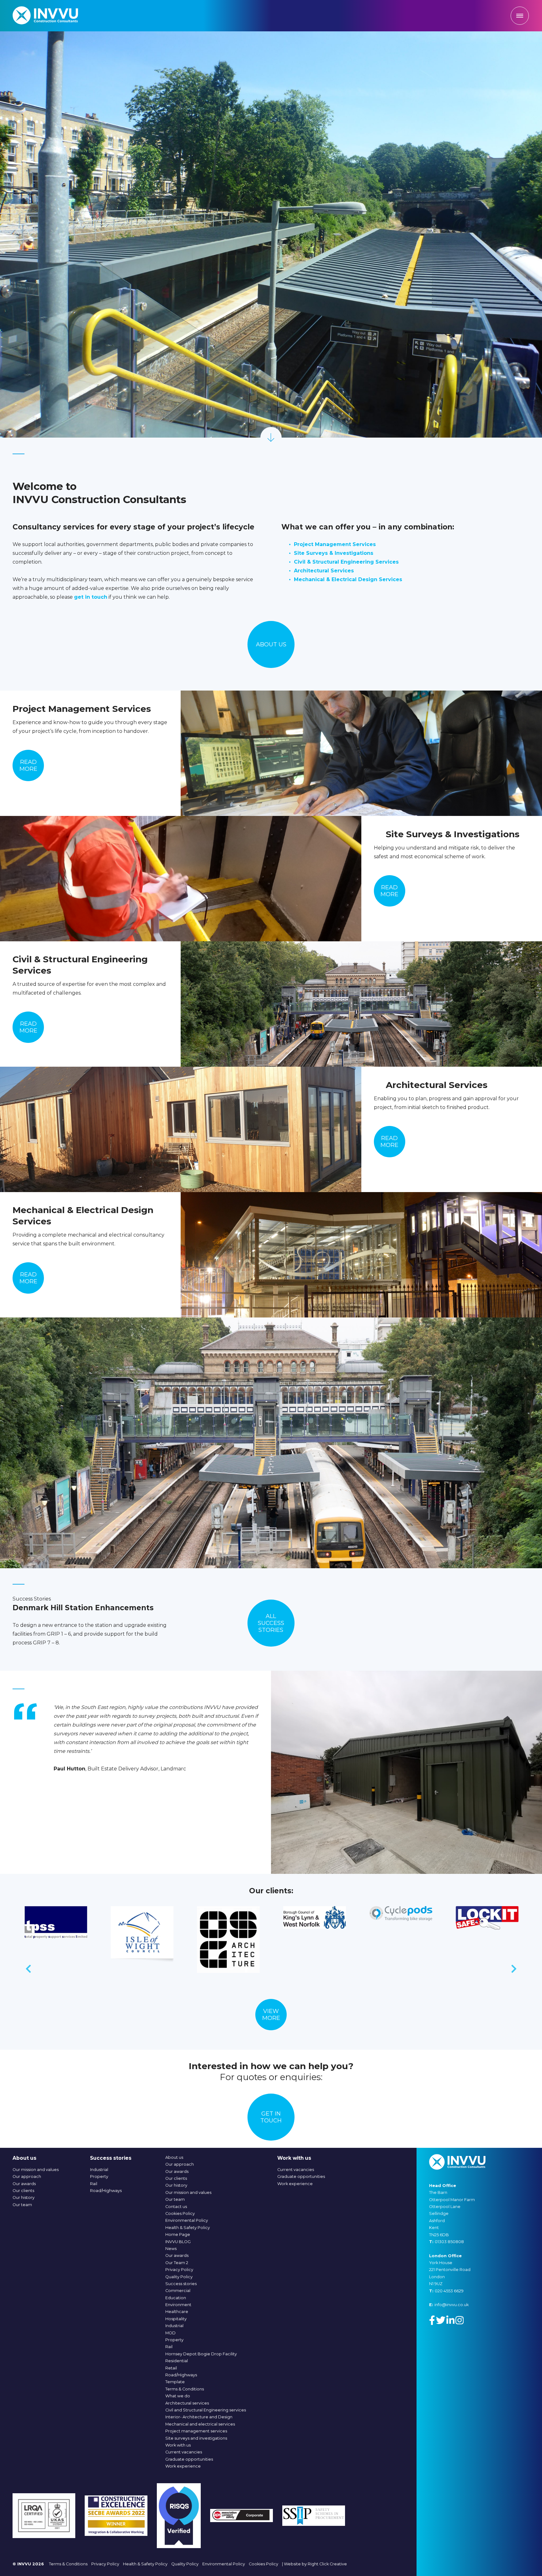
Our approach (27, 2176)
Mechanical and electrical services (200, 2424)
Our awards (24, 2184)
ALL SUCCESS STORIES (271, 1623)
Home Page (178, 2234)
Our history (24, 2197)
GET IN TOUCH (271, 2117)
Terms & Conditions (185, 2389)
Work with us (178, 2445)
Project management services (196, 2431)
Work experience (183, 2466)
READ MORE (28, 765)
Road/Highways (106, 2191)
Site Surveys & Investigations (334, 553)
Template (175, 2382)
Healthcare (177, 2312)
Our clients (23, 2191)
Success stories (181, 2284)
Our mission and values (36, 2170)
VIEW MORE (271, 2015)
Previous (28, 1970)
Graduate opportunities (189, 2459)
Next (514, 1970)
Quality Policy (179, 2277)
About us (174, 2157)
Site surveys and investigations (196, 2438)
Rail (94, 2184)
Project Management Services (335, 544)
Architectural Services (324, 571)
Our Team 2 (177, 2263)
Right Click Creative (327, 2564)
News (171, 2249)
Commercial (178, 2291)
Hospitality (176, 2319)
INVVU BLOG (178, 2242)
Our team (22, 2205)
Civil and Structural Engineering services (206, 2410)
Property (99, 2176)
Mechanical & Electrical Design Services (348, 579)
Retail (171, 2368)
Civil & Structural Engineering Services (346, 562)
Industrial (99, 2170)
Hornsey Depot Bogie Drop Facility (201, 2354)
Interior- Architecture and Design (199, 2417)
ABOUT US (271, 644)
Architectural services (187, 2403)
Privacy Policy (179, 2270)
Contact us (176, 2207)
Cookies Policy (180, 2213)
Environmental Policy (187, 2220)
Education (176, 2298)
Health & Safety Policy (188, 2228)
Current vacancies (184, 2452)
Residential (177, 2361)
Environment (178, 2305)
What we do (178, 2396)
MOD (170, 2333)
